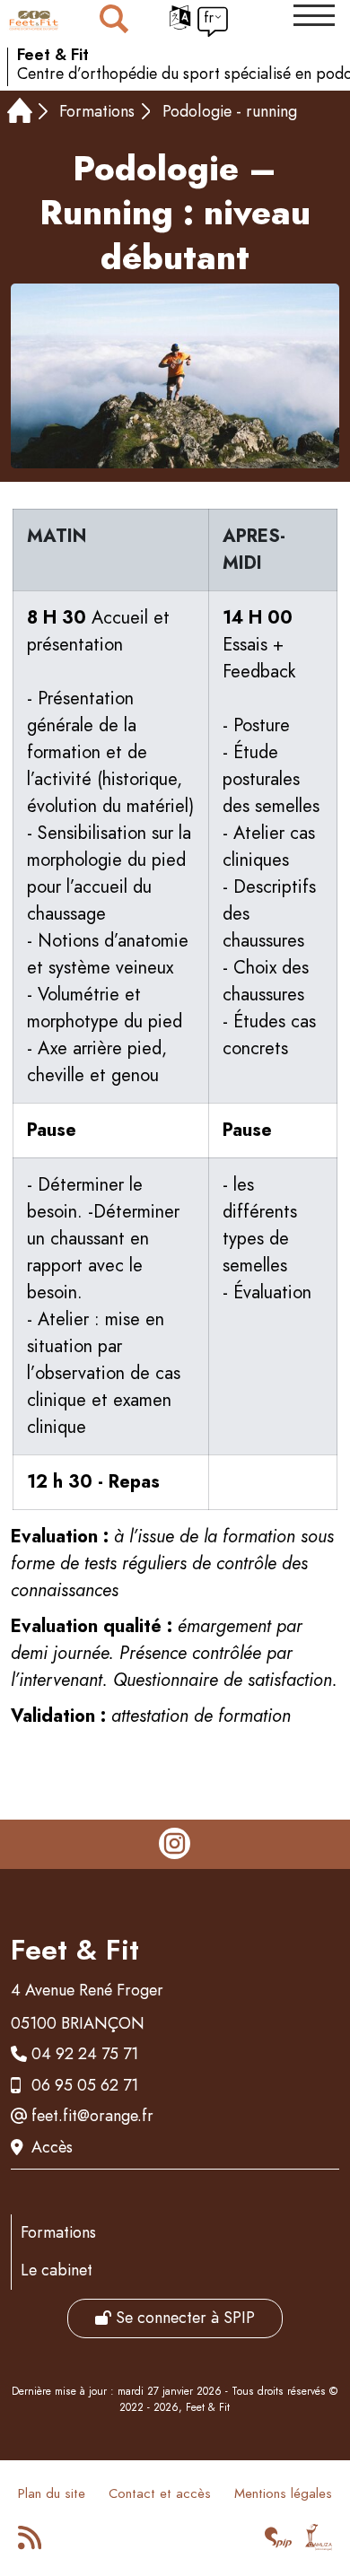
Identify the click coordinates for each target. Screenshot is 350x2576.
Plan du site (52, 2493)
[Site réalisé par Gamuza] (319, 2543)
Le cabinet (57, 2270)
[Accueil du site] (34, 21)
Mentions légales (283, 2493)
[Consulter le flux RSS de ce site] (31, 2543)
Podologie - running (230, 111)
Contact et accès (160, 2493)
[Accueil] (20, 113)
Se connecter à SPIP (183, 2318)
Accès (52, 2147)
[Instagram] (175, 1845)
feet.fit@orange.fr (92, 2116)
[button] (314, 15)
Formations (97, 111)
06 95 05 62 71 (85, 2085)
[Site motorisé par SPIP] (279, 2543)
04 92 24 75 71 (85, 2054)
